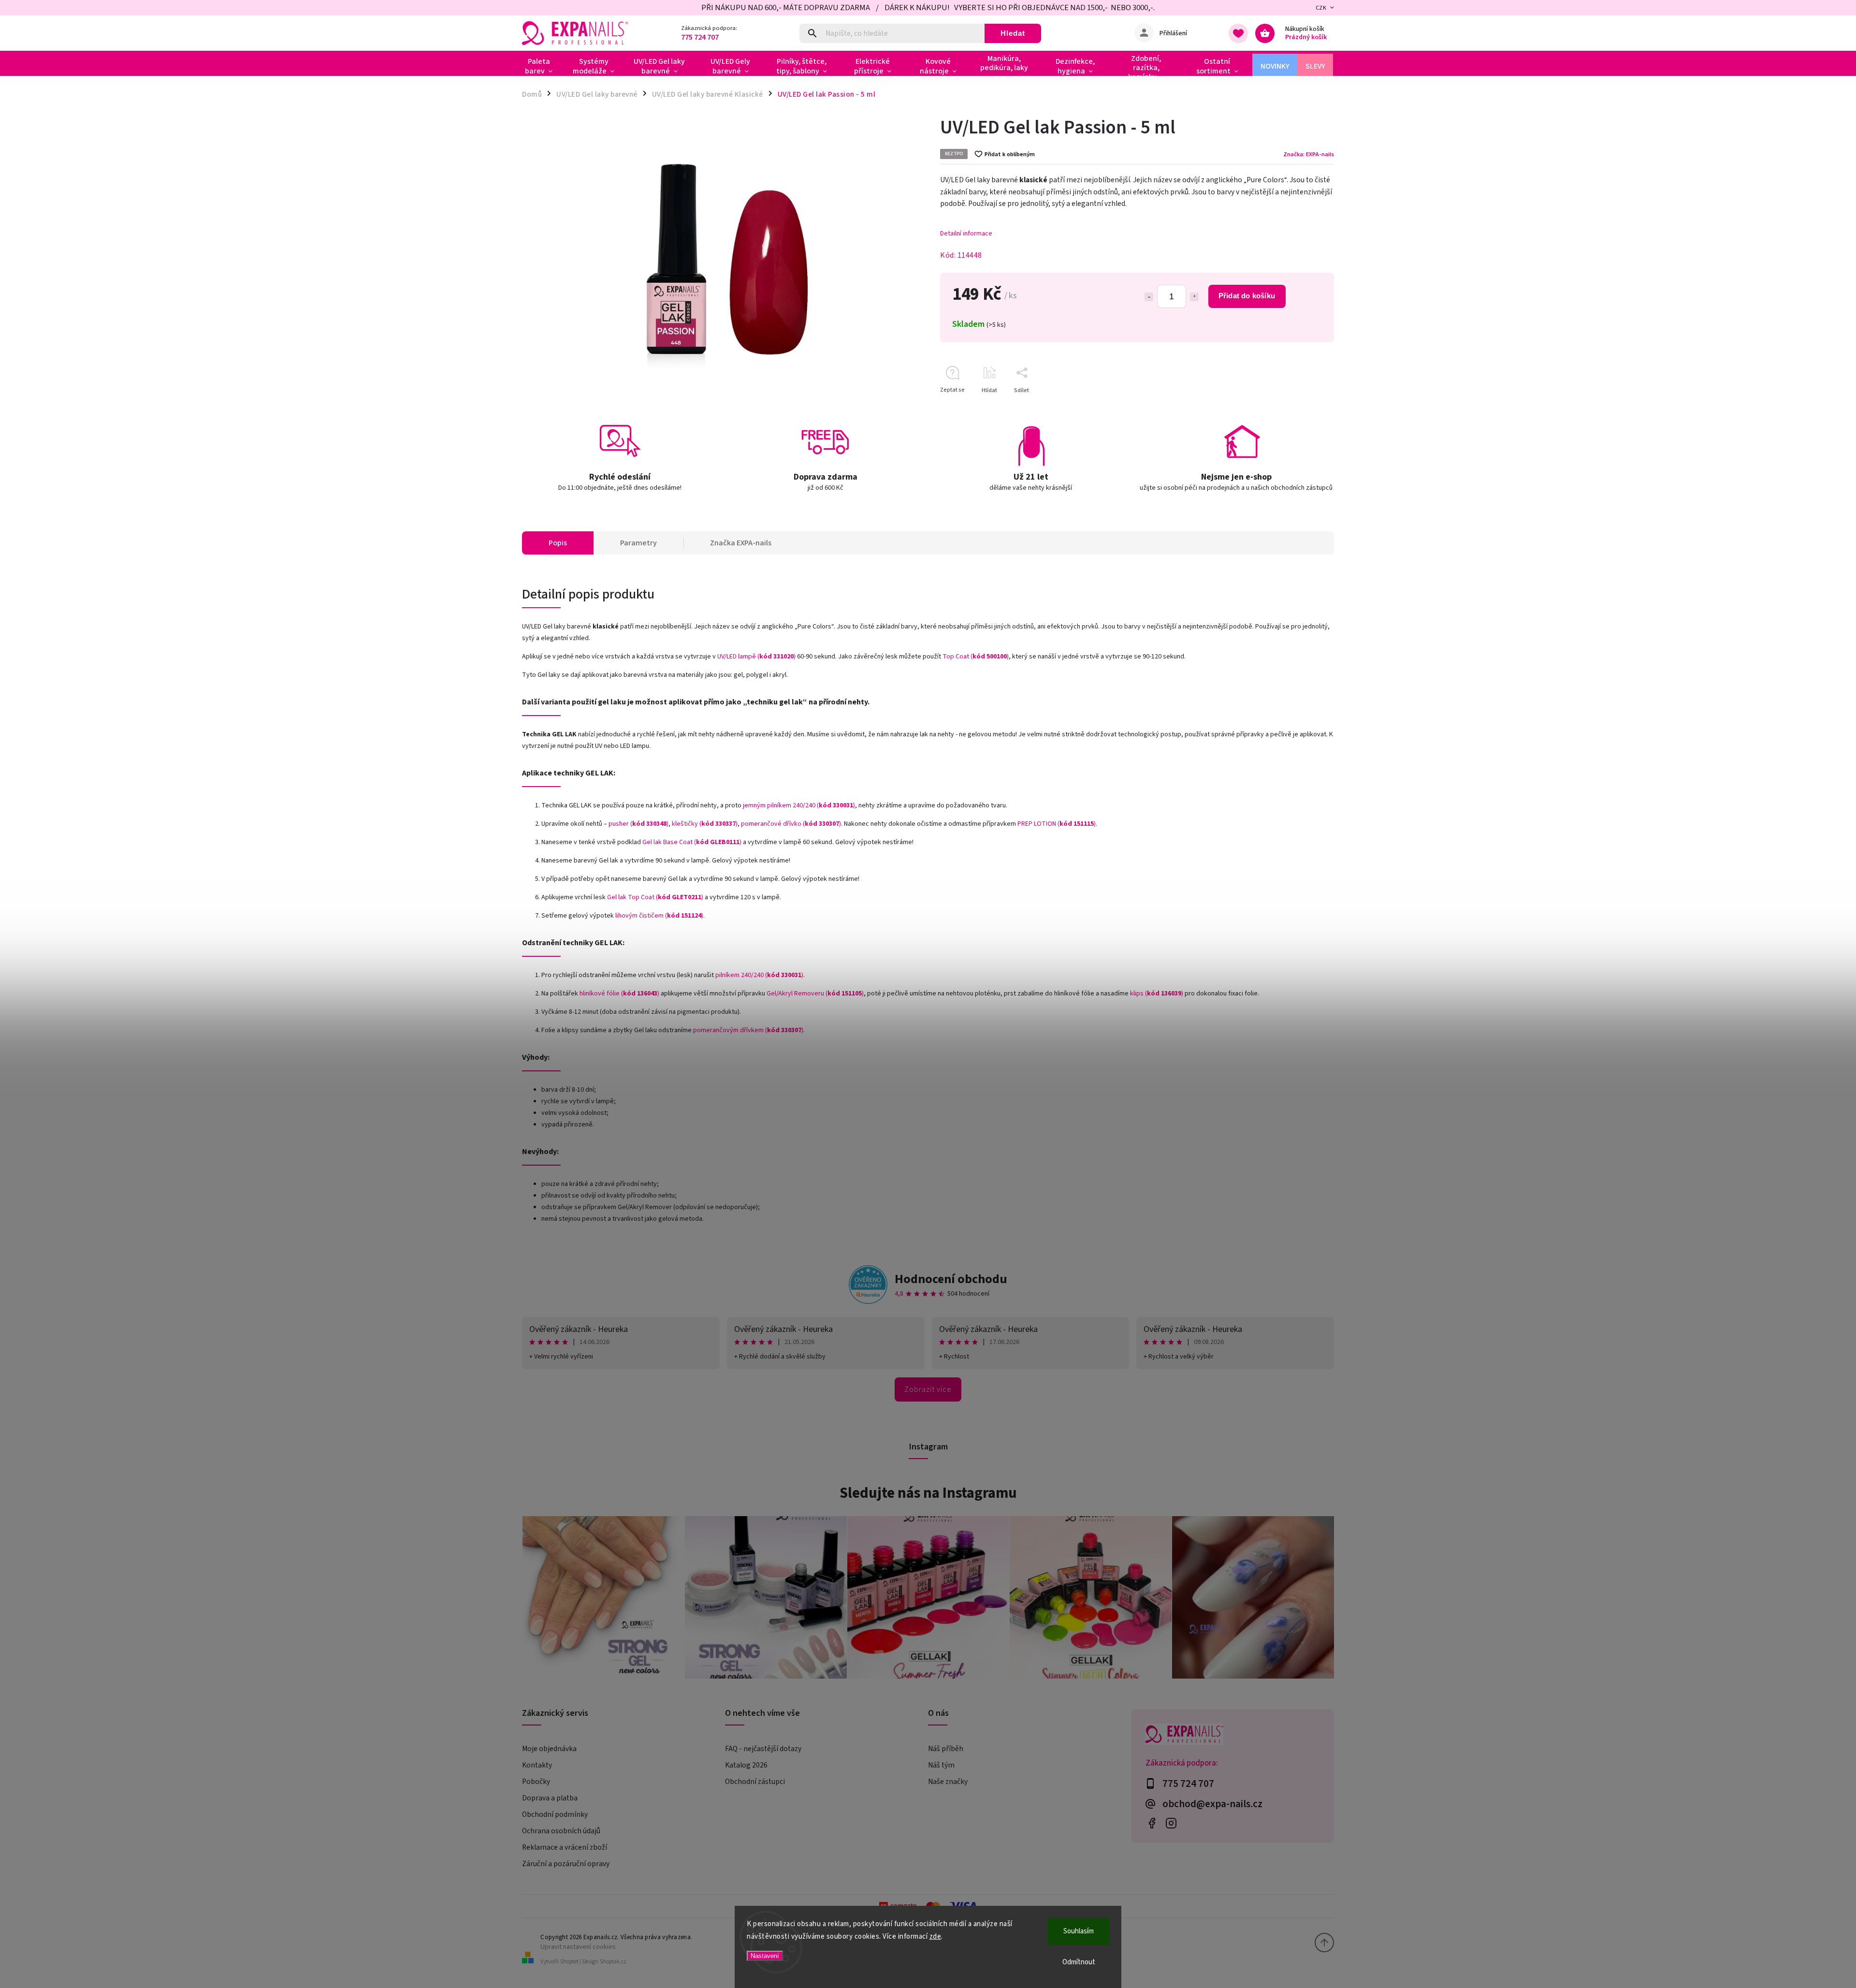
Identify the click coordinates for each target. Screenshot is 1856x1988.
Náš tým (941, 1765)
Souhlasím (1079, 1931)
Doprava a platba (550, 1798)
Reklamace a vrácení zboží (565, 1847)
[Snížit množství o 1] (1149, 297)
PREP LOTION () (1057, 824)
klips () (1157, 994)
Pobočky (536, 1782)
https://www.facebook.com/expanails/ (1152, 1823)
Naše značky (948, 1782)
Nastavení (765, 1956)
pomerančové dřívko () (791, 824)
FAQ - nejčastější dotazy (763, 1749)
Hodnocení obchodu (951, 1279)
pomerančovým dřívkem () (748, 1030)
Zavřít (1304, 407)
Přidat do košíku (1247, 296)
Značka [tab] (741, 543)
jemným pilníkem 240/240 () (799, 805)
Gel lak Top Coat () (655, 897)
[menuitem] (543, 66)
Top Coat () (976, 657)
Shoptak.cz (613, 1962)
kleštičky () (705, 824)
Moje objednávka (549, 1749)
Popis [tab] (558, 543)
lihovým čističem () (659, 916)
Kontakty (537, 1765)
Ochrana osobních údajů (561, 1831)
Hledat (1013, 33)
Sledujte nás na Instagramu (928, 1493)
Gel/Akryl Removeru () (815, 994)
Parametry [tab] (638, 543)
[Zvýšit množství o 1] (1194, 297)
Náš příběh (946, 1749)
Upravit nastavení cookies (578, 1947)
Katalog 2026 (746, 1765)
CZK (1321, 8)
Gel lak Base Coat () (692, 842)
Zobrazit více (928, 1389)
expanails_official (1171, 1823)
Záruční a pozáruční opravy (566, 1864)
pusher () (638, 824)
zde (935, 1937)
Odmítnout (1079, 1962)
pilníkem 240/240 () (759, 975)
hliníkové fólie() (619, 994)
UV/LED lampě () (756, 657)
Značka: (1309, 154)
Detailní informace (966, 234)
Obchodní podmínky (555, 1814)
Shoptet (569, 1962)
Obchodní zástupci (755, 1782)
